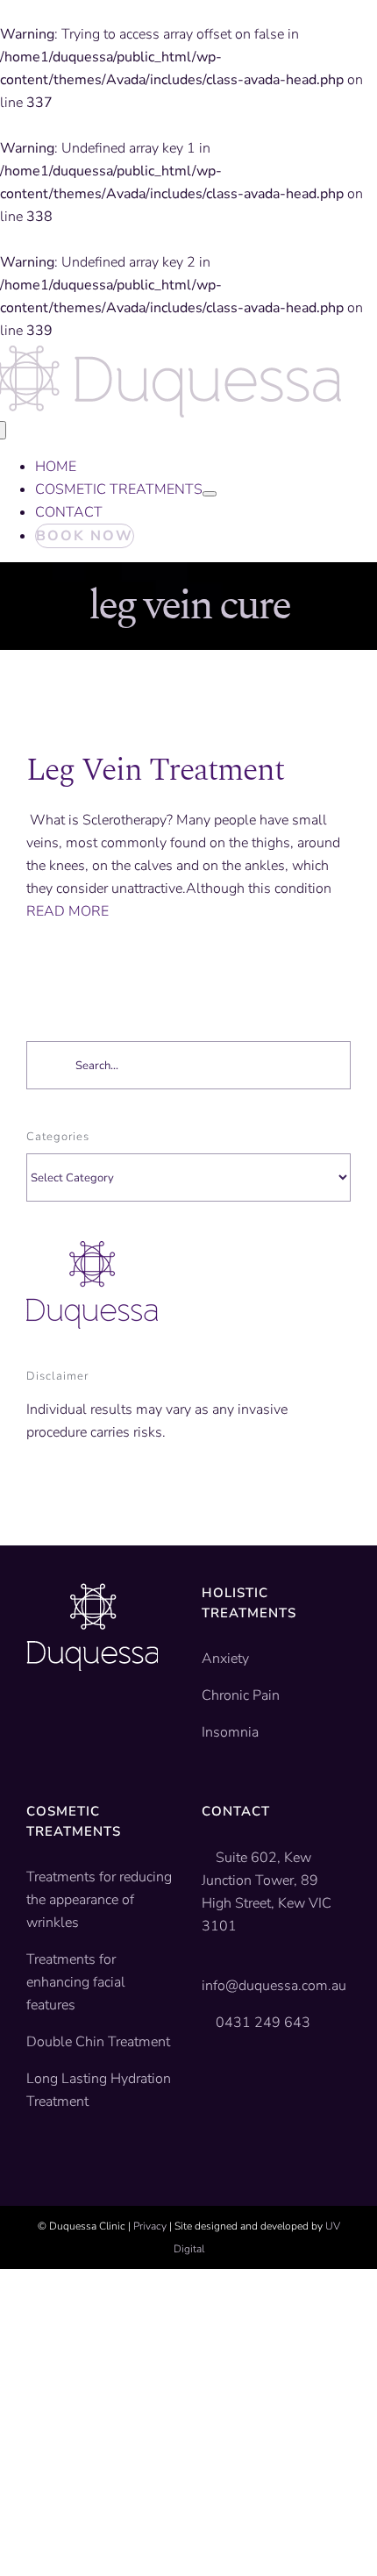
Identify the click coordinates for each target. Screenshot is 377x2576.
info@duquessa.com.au (274, 1986)
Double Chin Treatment (98, 2042)
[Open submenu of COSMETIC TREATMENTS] (210, 494)
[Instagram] (88, 1724)
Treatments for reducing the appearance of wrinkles (99, 1900)
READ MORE (68, 911)
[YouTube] (60, 1724)
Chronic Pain (241, 1695)
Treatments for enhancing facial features (76, 1982)
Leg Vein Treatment (155, 771)
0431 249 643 (263, 2023)
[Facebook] (33, 1724)
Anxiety (225, 1659)
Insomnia (230, 1732)
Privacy (150, 2226)
